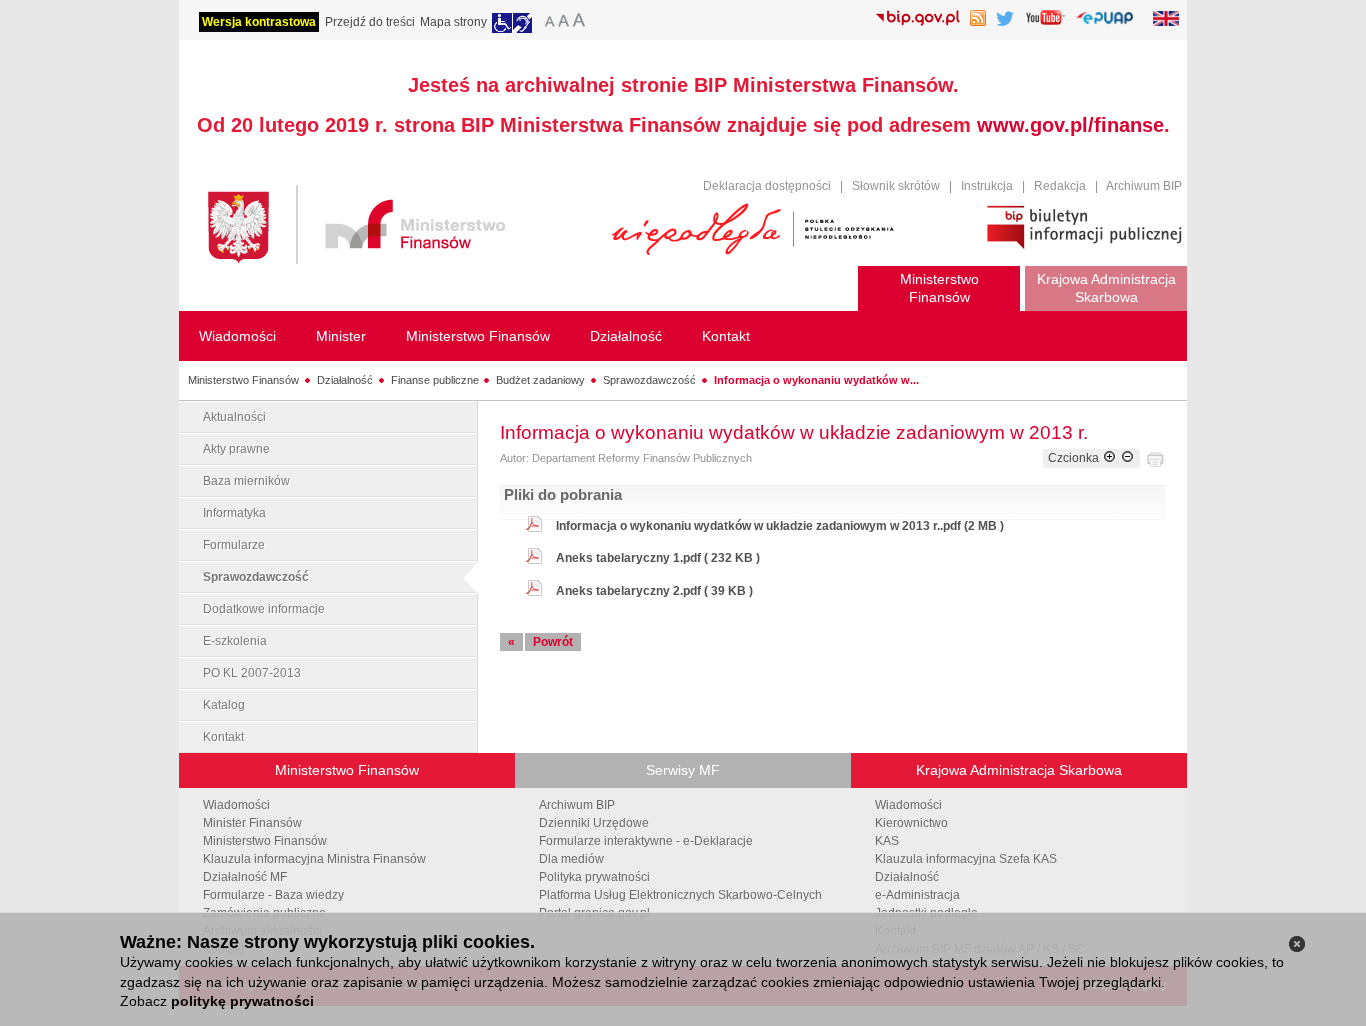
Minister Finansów (252, 823)
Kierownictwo (911, 823)
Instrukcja (987, 186)
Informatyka (234, 513)
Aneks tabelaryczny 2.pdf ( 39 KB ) (654, 591)
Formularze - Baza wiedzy (273, 895)
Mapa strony (453, 22)
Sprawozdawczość (649, 380)
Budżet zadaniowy (540, 380)
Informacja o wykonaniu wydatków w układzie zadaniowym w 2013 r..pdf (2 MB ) (780, 526)
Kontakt (223, 737)
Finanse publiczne (435, 380)
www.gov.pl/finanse (1070, 125)
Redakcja (1060, 186)
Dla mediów (571, 859)
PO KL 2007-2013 (252, 673)
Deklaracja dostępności (767, 186)
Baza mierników (246, 481)
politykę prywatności (242, 1001)
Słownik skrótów (896, 186)
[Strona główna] (400, 227)
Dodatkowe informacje (264, 609)
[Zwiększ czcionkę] (1109, 458)
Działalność (345, 380)
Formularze (234, 545)
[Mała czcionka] (547, 23)
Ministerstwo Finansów (243, 380)
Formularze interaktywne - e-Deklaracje (646, 841)
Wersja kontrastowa (259, 22)
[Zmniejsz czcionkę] (1127, 458)
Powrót (553, 642)
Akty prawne (236, 449)
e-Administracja (917, 895)
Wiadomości (236, 805)
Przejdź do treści (370, 22)
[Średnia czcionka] (563, 23)
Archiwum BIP (1144, 186)
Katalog (224, 705)
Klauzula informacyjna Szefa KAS (966, 859)
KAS (887, 841)
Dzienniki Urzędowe (594, 823)
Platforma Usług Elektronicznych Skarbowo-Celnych (680, 895)
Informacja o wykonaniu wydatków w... (816, 380)
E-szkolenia (235, 641)
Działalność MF (245, 877)
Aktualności (234, 417)
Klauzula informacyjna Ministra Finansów (314, 859)
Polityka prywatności (594, 877)
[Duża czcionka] (582, 23)
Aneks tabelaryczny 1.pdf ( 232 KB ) (658, 558)
